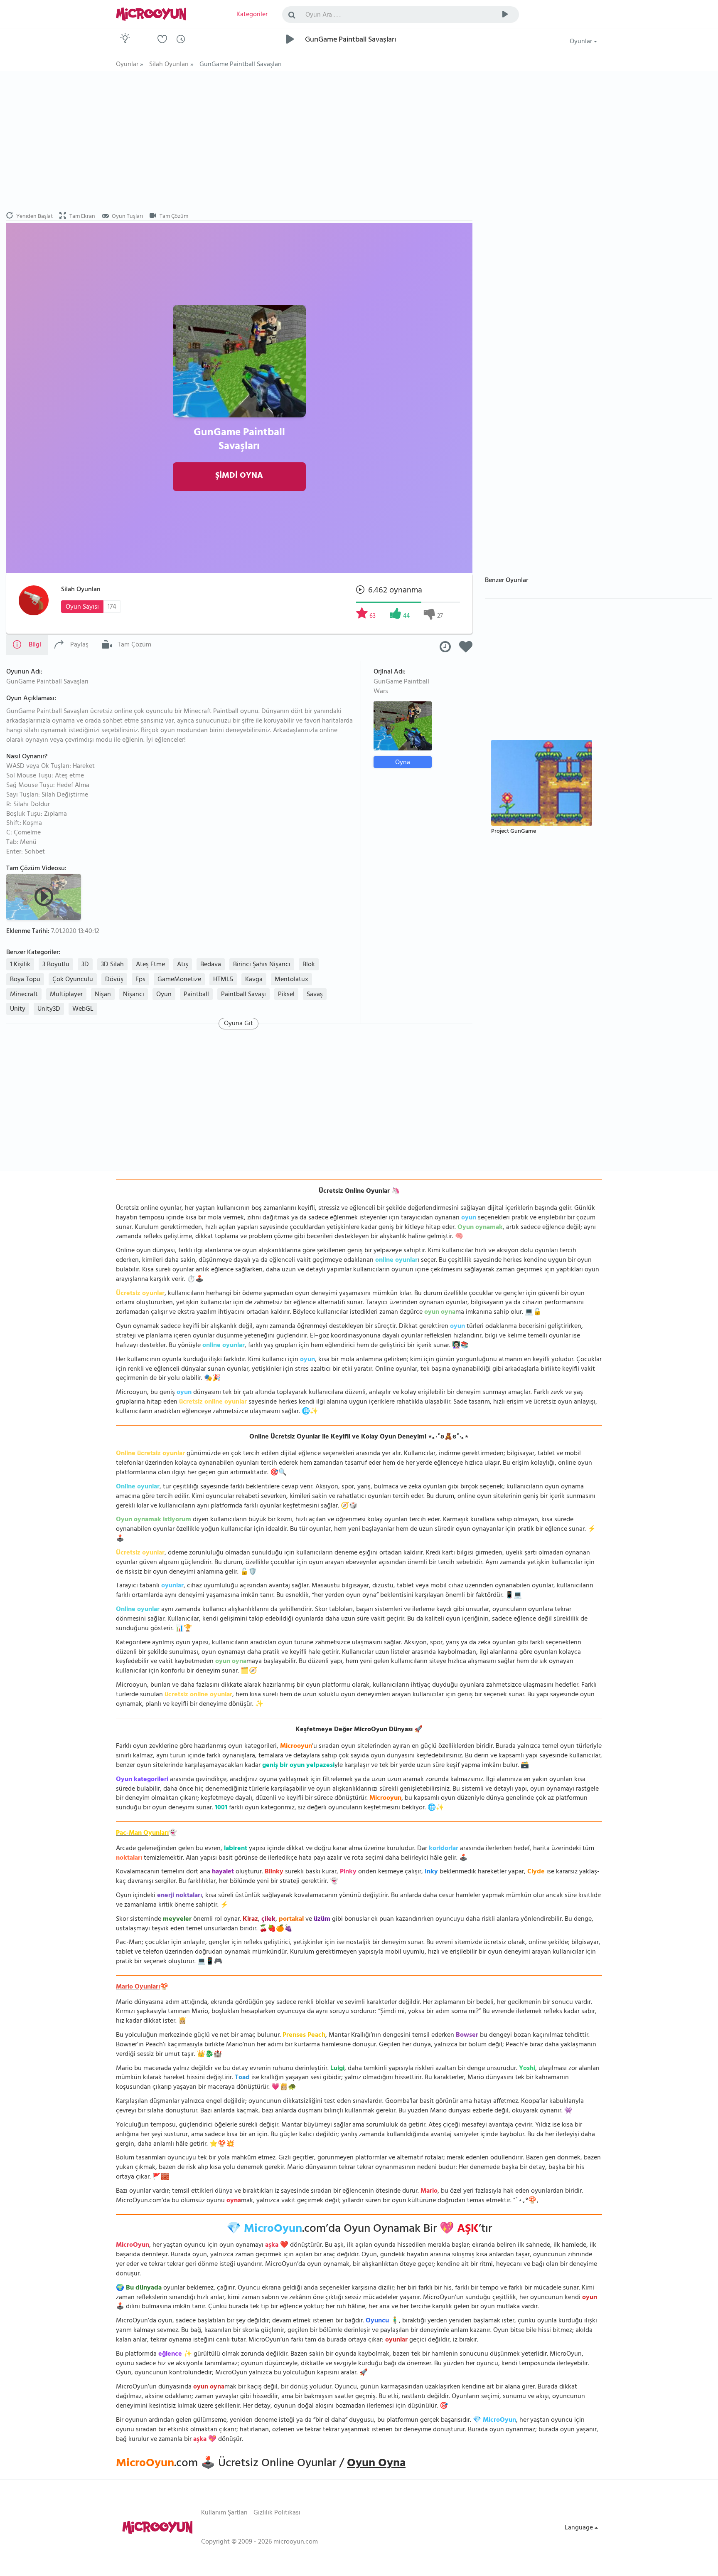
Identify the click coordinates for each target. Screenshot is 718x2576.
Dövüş (114, 980)
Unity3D (49, 1009)
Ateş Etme (150, 965)
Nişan (103, 995)
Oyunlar (582, 42)
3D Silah (112, 965)
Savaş (315, 995)
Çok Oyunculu (73, 980)
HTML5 (223, 980)
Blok (309, 965)
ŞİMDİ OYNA (239, 476)
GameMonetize (179, 980)
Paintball (196, 995)
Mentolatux (291, 980)
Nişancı (134, 995)
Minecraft (24, 995)
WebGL (83, 1009)
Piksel (286, 995)
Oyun (164, 995)
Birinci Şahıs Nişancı (262, 965)
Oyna (403, 762)
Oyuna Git (239, 1024)
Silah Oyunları (81, 590)
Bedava (211, 965)
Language (580, 2528)
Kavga (254, 980)
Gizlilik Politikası (277, 2513)
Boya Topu (25, 980)
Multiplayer (66, 995)
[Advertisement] (239, 141)
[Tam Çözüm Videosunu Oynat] (45, 896)
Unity (18, 1009)
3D (85, 965)
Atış (183, 965)
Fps (140, 980)
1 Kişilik (20, 965)
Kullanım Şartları (224, 2513)
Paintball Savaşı (243, 995)
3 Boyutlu (56, 965)
